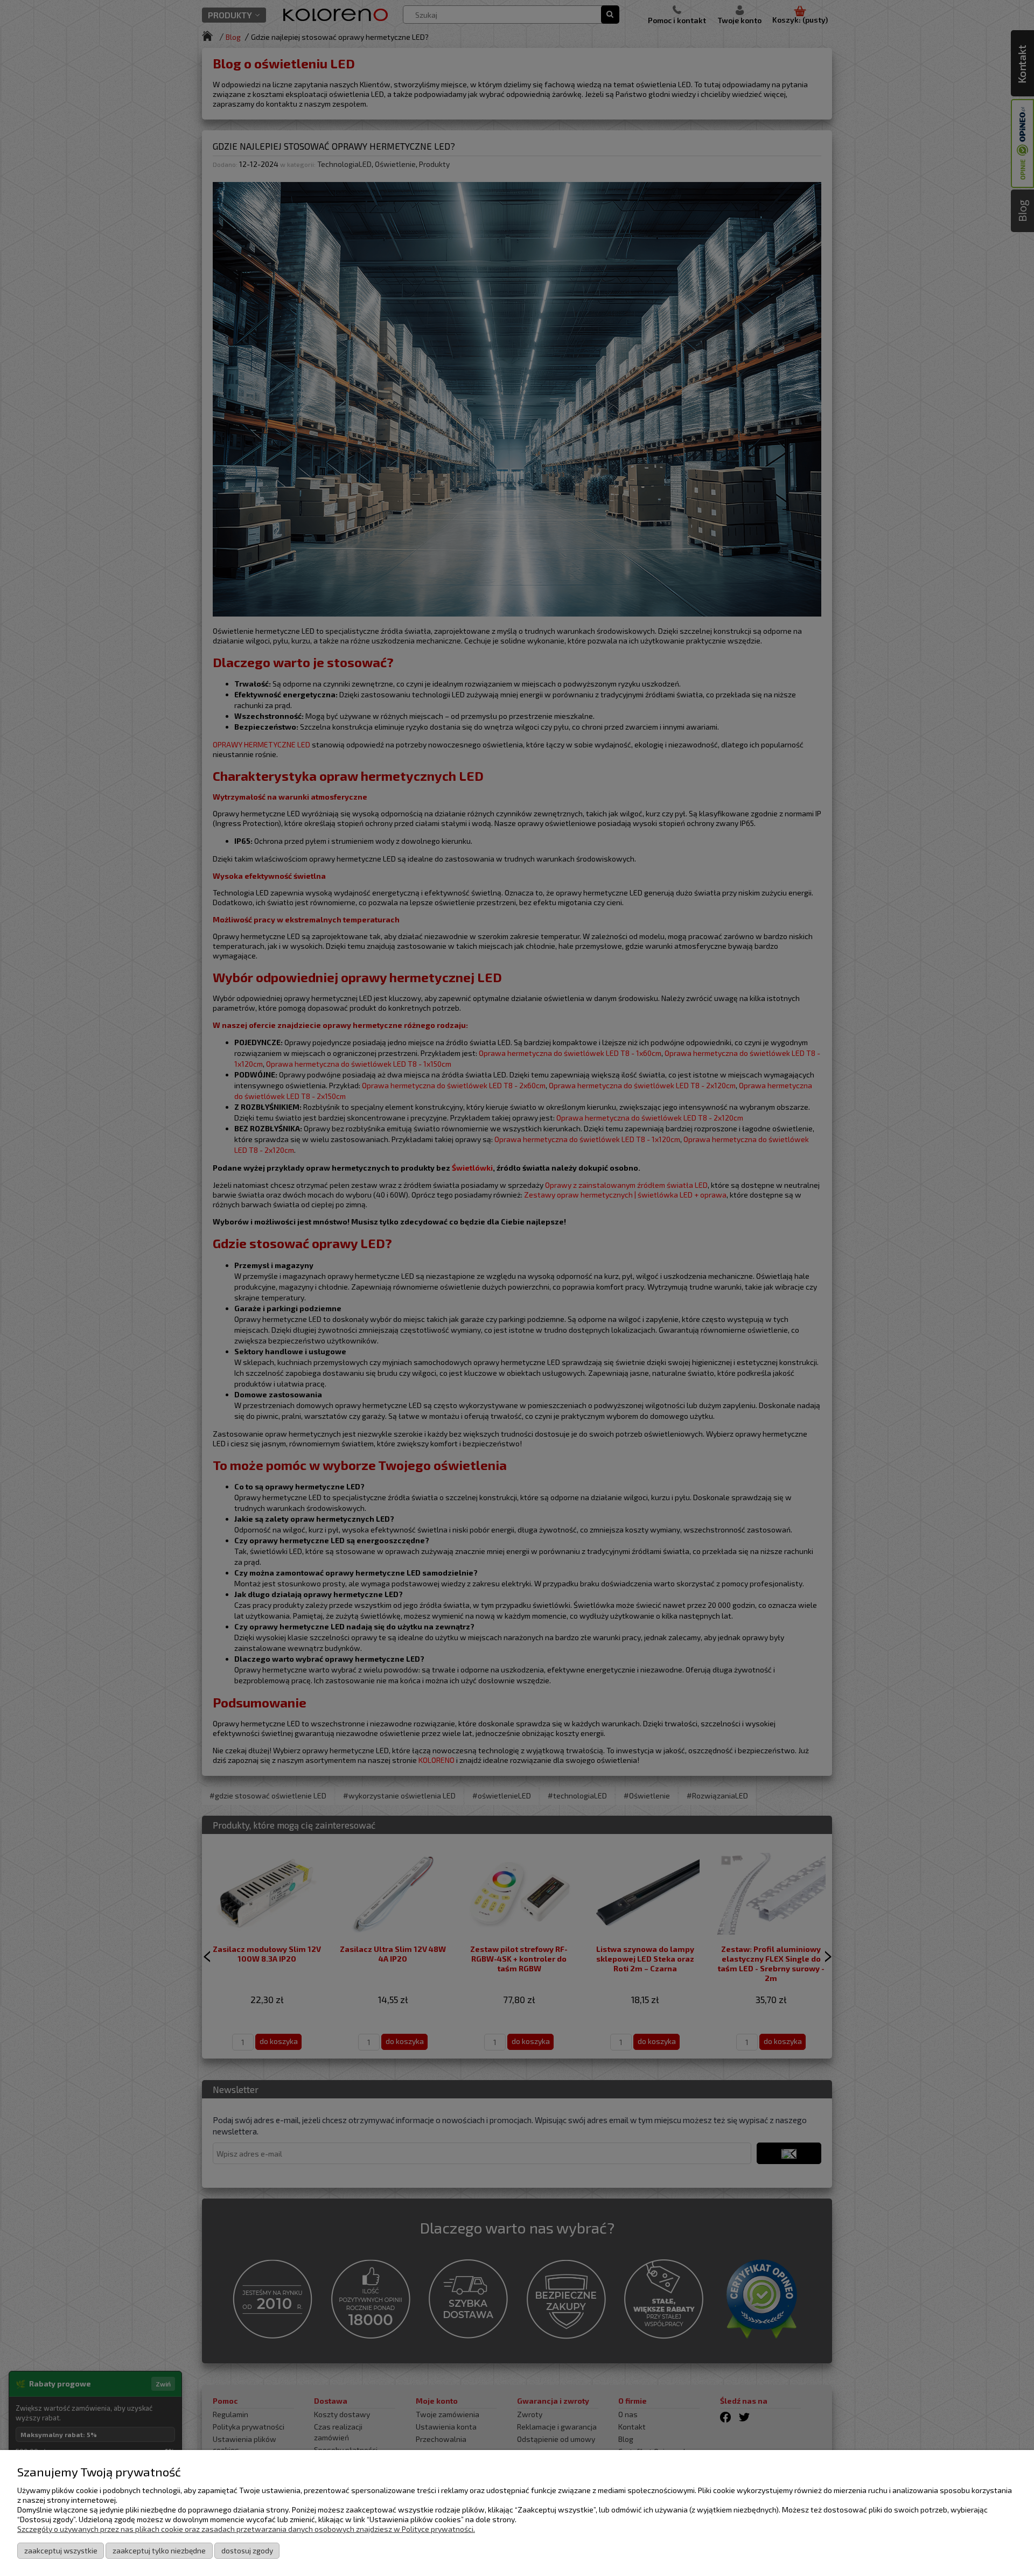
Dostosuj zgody (247, 2550)
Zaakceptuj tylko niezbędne (159, 2550)
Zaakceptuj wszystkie (61, 2550)
